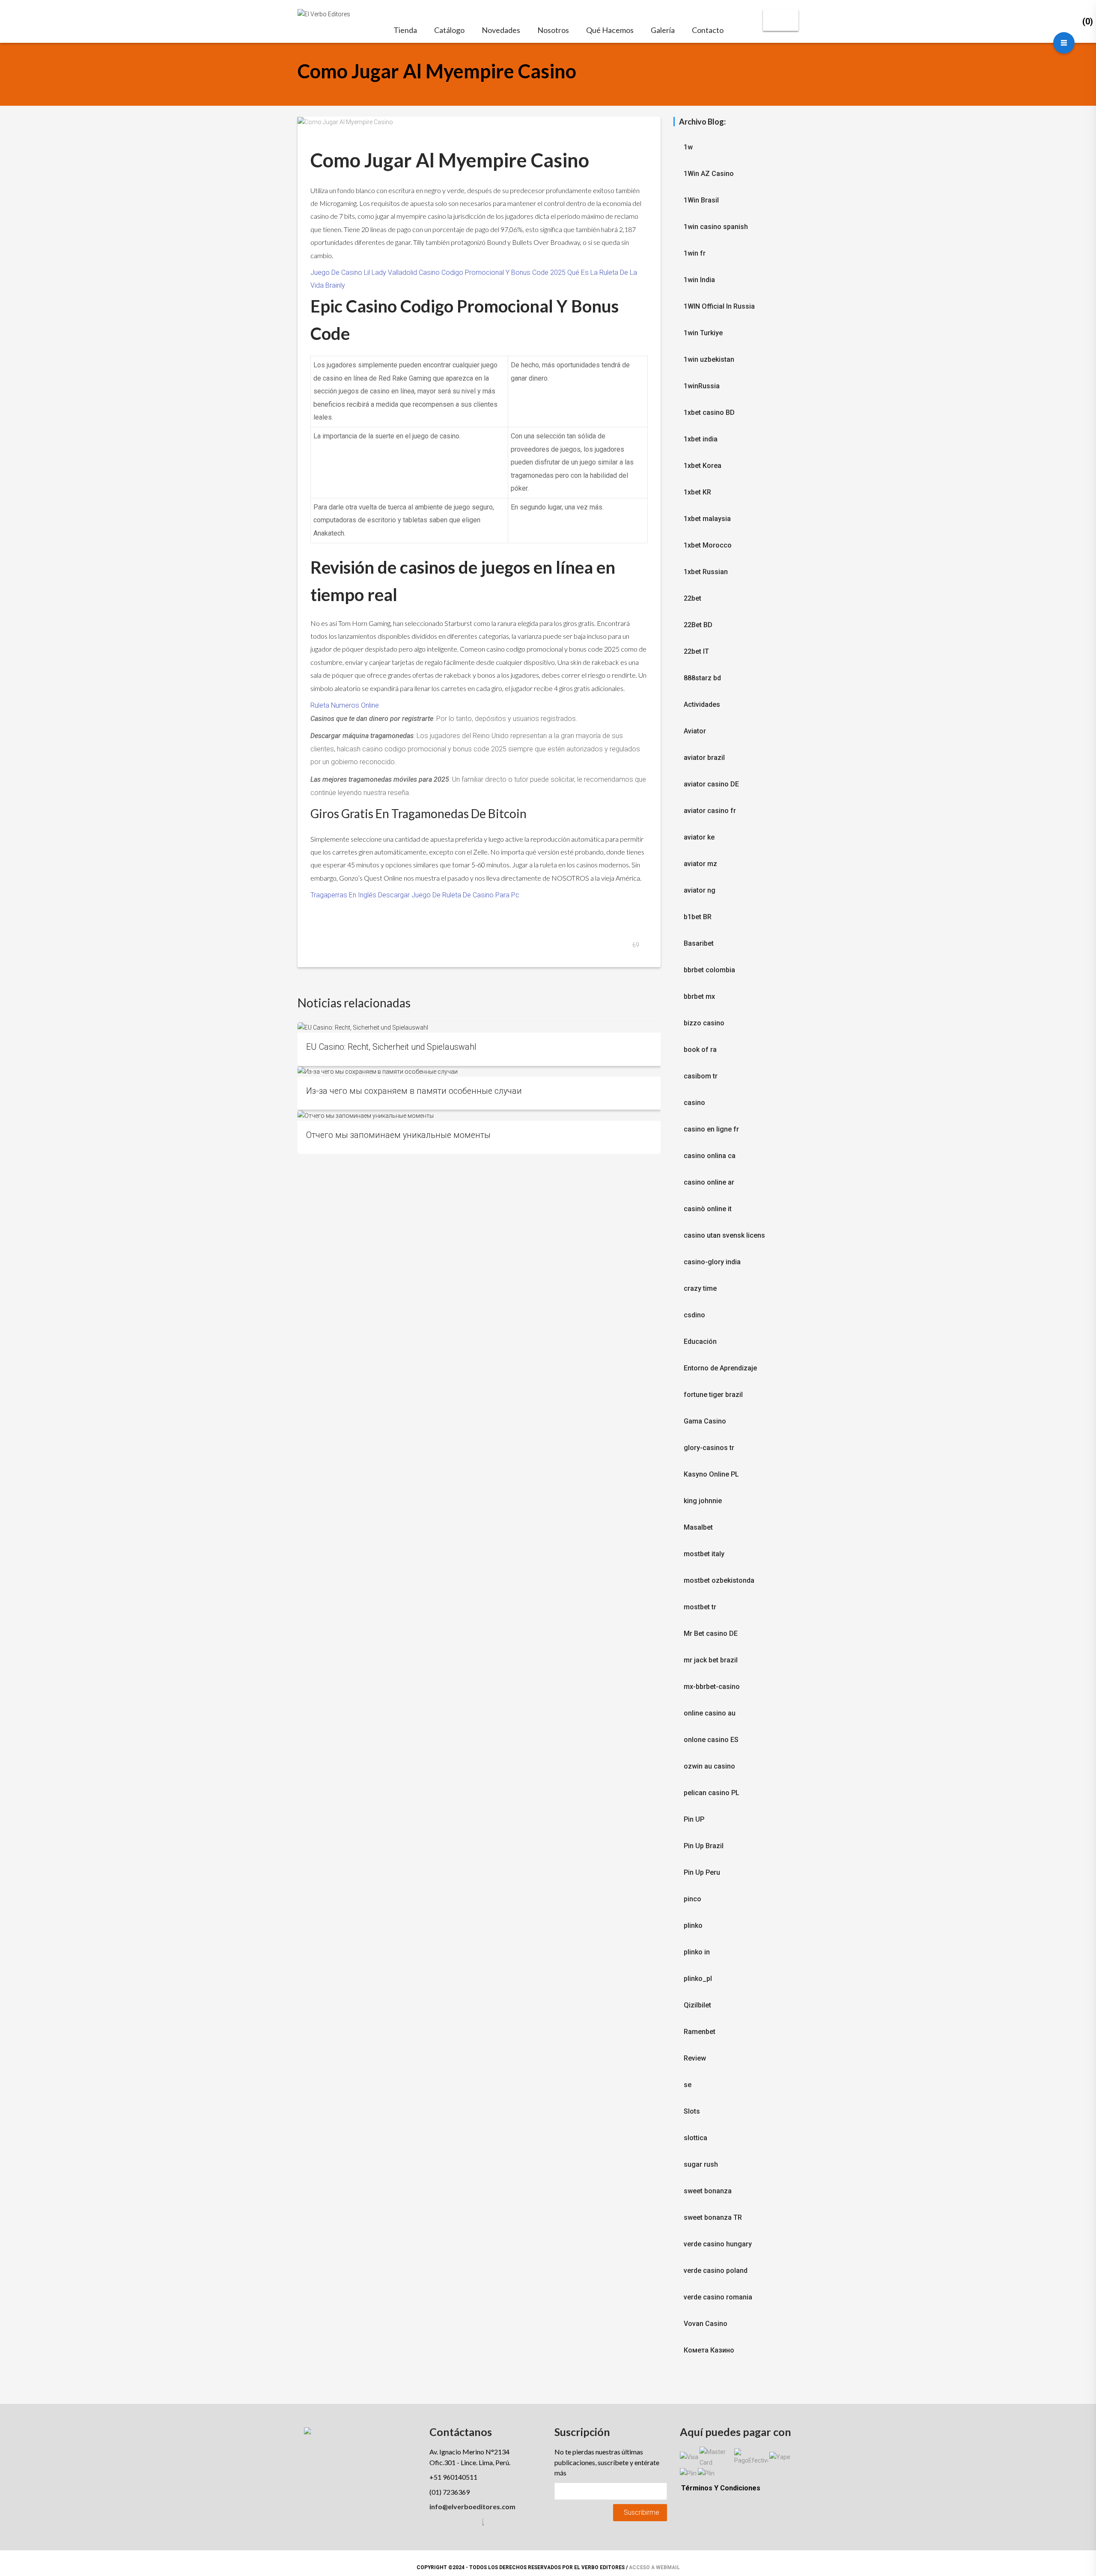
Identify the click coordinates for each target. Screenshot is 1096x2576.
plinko (693, 1925)
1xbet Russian (706, 572)
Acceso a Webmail (654, 2567)
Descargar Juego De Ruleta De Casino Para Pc (449, 895)
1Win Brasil (701, 200)
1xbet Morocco (708, 545)
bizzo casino (704, 1023)
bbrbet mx (699, 996)
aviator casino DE (711, 784)
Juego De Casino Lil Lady (348, 272)
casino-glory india (712, 1262)
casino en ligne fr (711, 1129)
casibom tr (701, 1076)
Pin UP (694, 1819)
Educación (700, 1342)
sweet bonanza (708, 2191)
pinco (692, 1899)
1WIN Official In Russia (719, 306)
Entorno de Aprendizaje (720, 1368)
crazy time (700, 1288)
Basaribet (699, 943)
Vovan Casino (706, 2324)
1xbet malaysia (707, 519)
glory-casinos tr (709, 1448)
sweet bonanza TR (713, 2217)
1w (688, 147)
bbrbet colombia (709, 970)
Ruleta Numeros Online (345, 705)
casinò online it (708, 1209)
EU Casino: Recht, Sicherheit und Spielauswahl (391, 1047)
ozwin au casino (709, 1766)
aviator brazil (704, 758)
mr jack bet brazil (711, 1660)
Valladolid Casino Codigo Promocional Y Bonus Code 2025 (477, 272)
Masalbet (698, 1527)
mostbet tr (700, 1607)
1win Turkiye (703, 333)
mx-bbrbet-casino (712, 1687)
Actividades (702, 704)
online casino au (710, 1713)
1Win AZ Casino (709, 174)
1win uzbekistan (709, 359)
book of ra (700, 1050)
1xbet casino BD (709, 412)
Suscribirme (642, 2512)
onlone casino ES (711, 1740)
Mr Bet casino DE (711, 1633)
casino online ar (709, 1182)
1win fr (695, 253)
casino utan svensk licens (724, 1235)
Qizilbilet (697, 2005)
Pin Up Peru (702, 1872)
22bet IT (696, 651)
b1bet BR (698, 917)
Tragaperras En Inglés (343, 895)
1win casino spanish (716, 227)
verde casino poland (716, 2271)
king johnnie (703, 1501)
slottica (695, 2138)
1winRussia (702, 386)
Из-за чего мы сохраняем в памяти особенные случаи (414, 1091)
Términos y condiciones (721, 2488)
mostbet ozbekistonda (719, 1580)
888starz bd (702, 678)
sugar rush (701, 2164)
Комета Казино (709, 2350)
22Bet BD (698, 625)
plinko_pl (698, 1979)
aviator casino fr (710, 811)
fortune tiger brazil (713, 1395)
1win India (699, 280)
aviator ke (699, 837)
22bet (692, 598)
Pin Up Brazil (704, 1846)
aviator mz (700, 864)
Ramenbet (700, 2032)
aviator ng (700, 890)
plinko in (697, 1952)
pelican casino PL (712, 1793)
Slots (692, 2111)
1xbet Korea (703, 466)
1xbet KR (697, 492)
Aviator (695, 731)
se (688, 2085)
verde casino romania (718, 2297)
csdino (694, 1315)
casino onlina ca (710, 1156)
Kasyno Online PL (711, 1474)
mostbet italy (704, 1554)
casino (694, 1103)
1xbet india (701, 439)
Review (695, 2058)
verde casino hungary (718, 2244)
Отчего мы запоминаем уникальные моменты (398, 1135)
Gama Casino (705, 1421)
